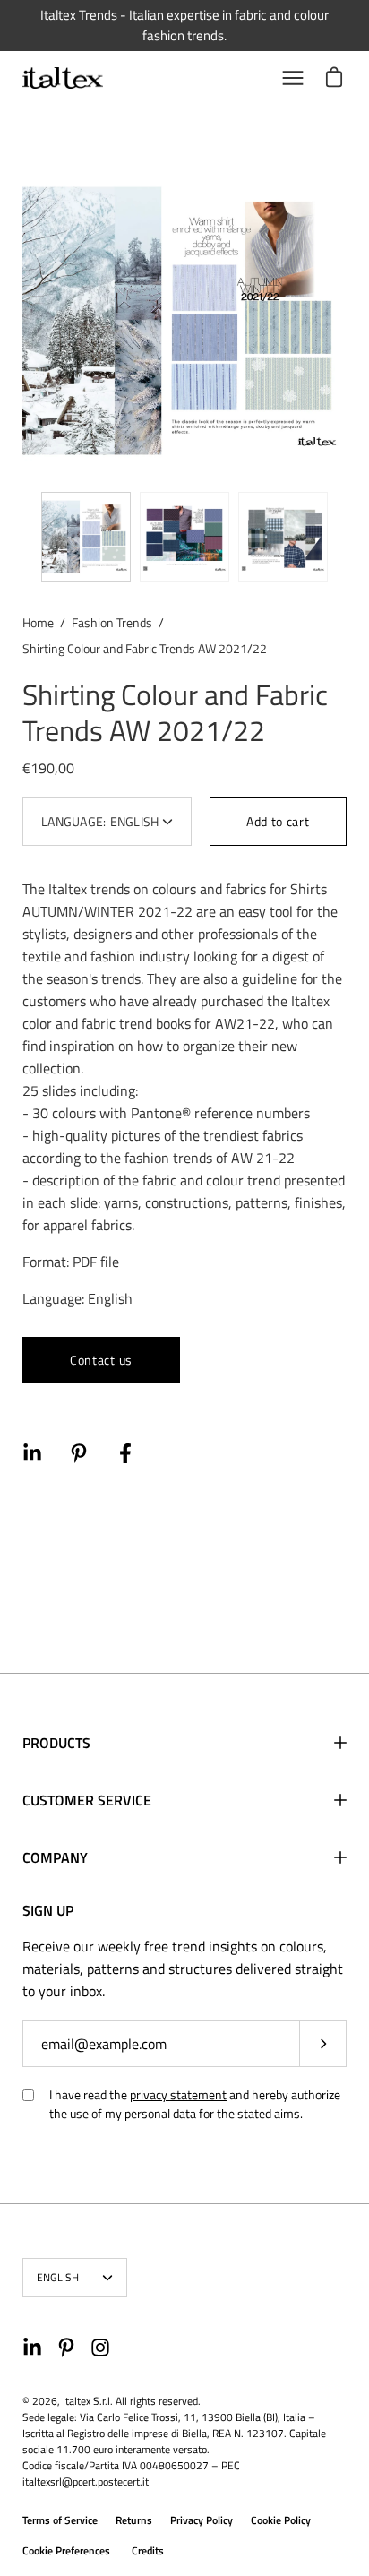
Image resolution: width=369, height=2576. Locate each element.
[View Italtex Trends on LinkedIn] (32, 2348)
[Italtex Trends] (63, 78)
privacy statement (178, 2094)
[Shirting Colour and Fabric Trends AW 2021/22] (86, 537)
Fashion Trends (112, 622)
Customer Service (87, 1800)
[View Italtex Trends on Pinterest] (66, 2348)
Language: (100, 821)
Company (55, 1857)
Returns (134, 2520)
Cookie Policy (281, 2520)
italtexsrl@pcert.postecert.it (86, 2481)
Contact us (101, 1360)
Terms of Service (60, 2520)
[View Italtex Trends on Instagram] (100, 2348)
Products (56, 1743)
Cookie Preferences (66, 2550)
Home (38, 622)
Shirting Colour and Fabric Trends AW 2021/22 (175, 712)
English (58, 2277)
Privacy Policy (202, 2520)
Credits (148, 2550)
